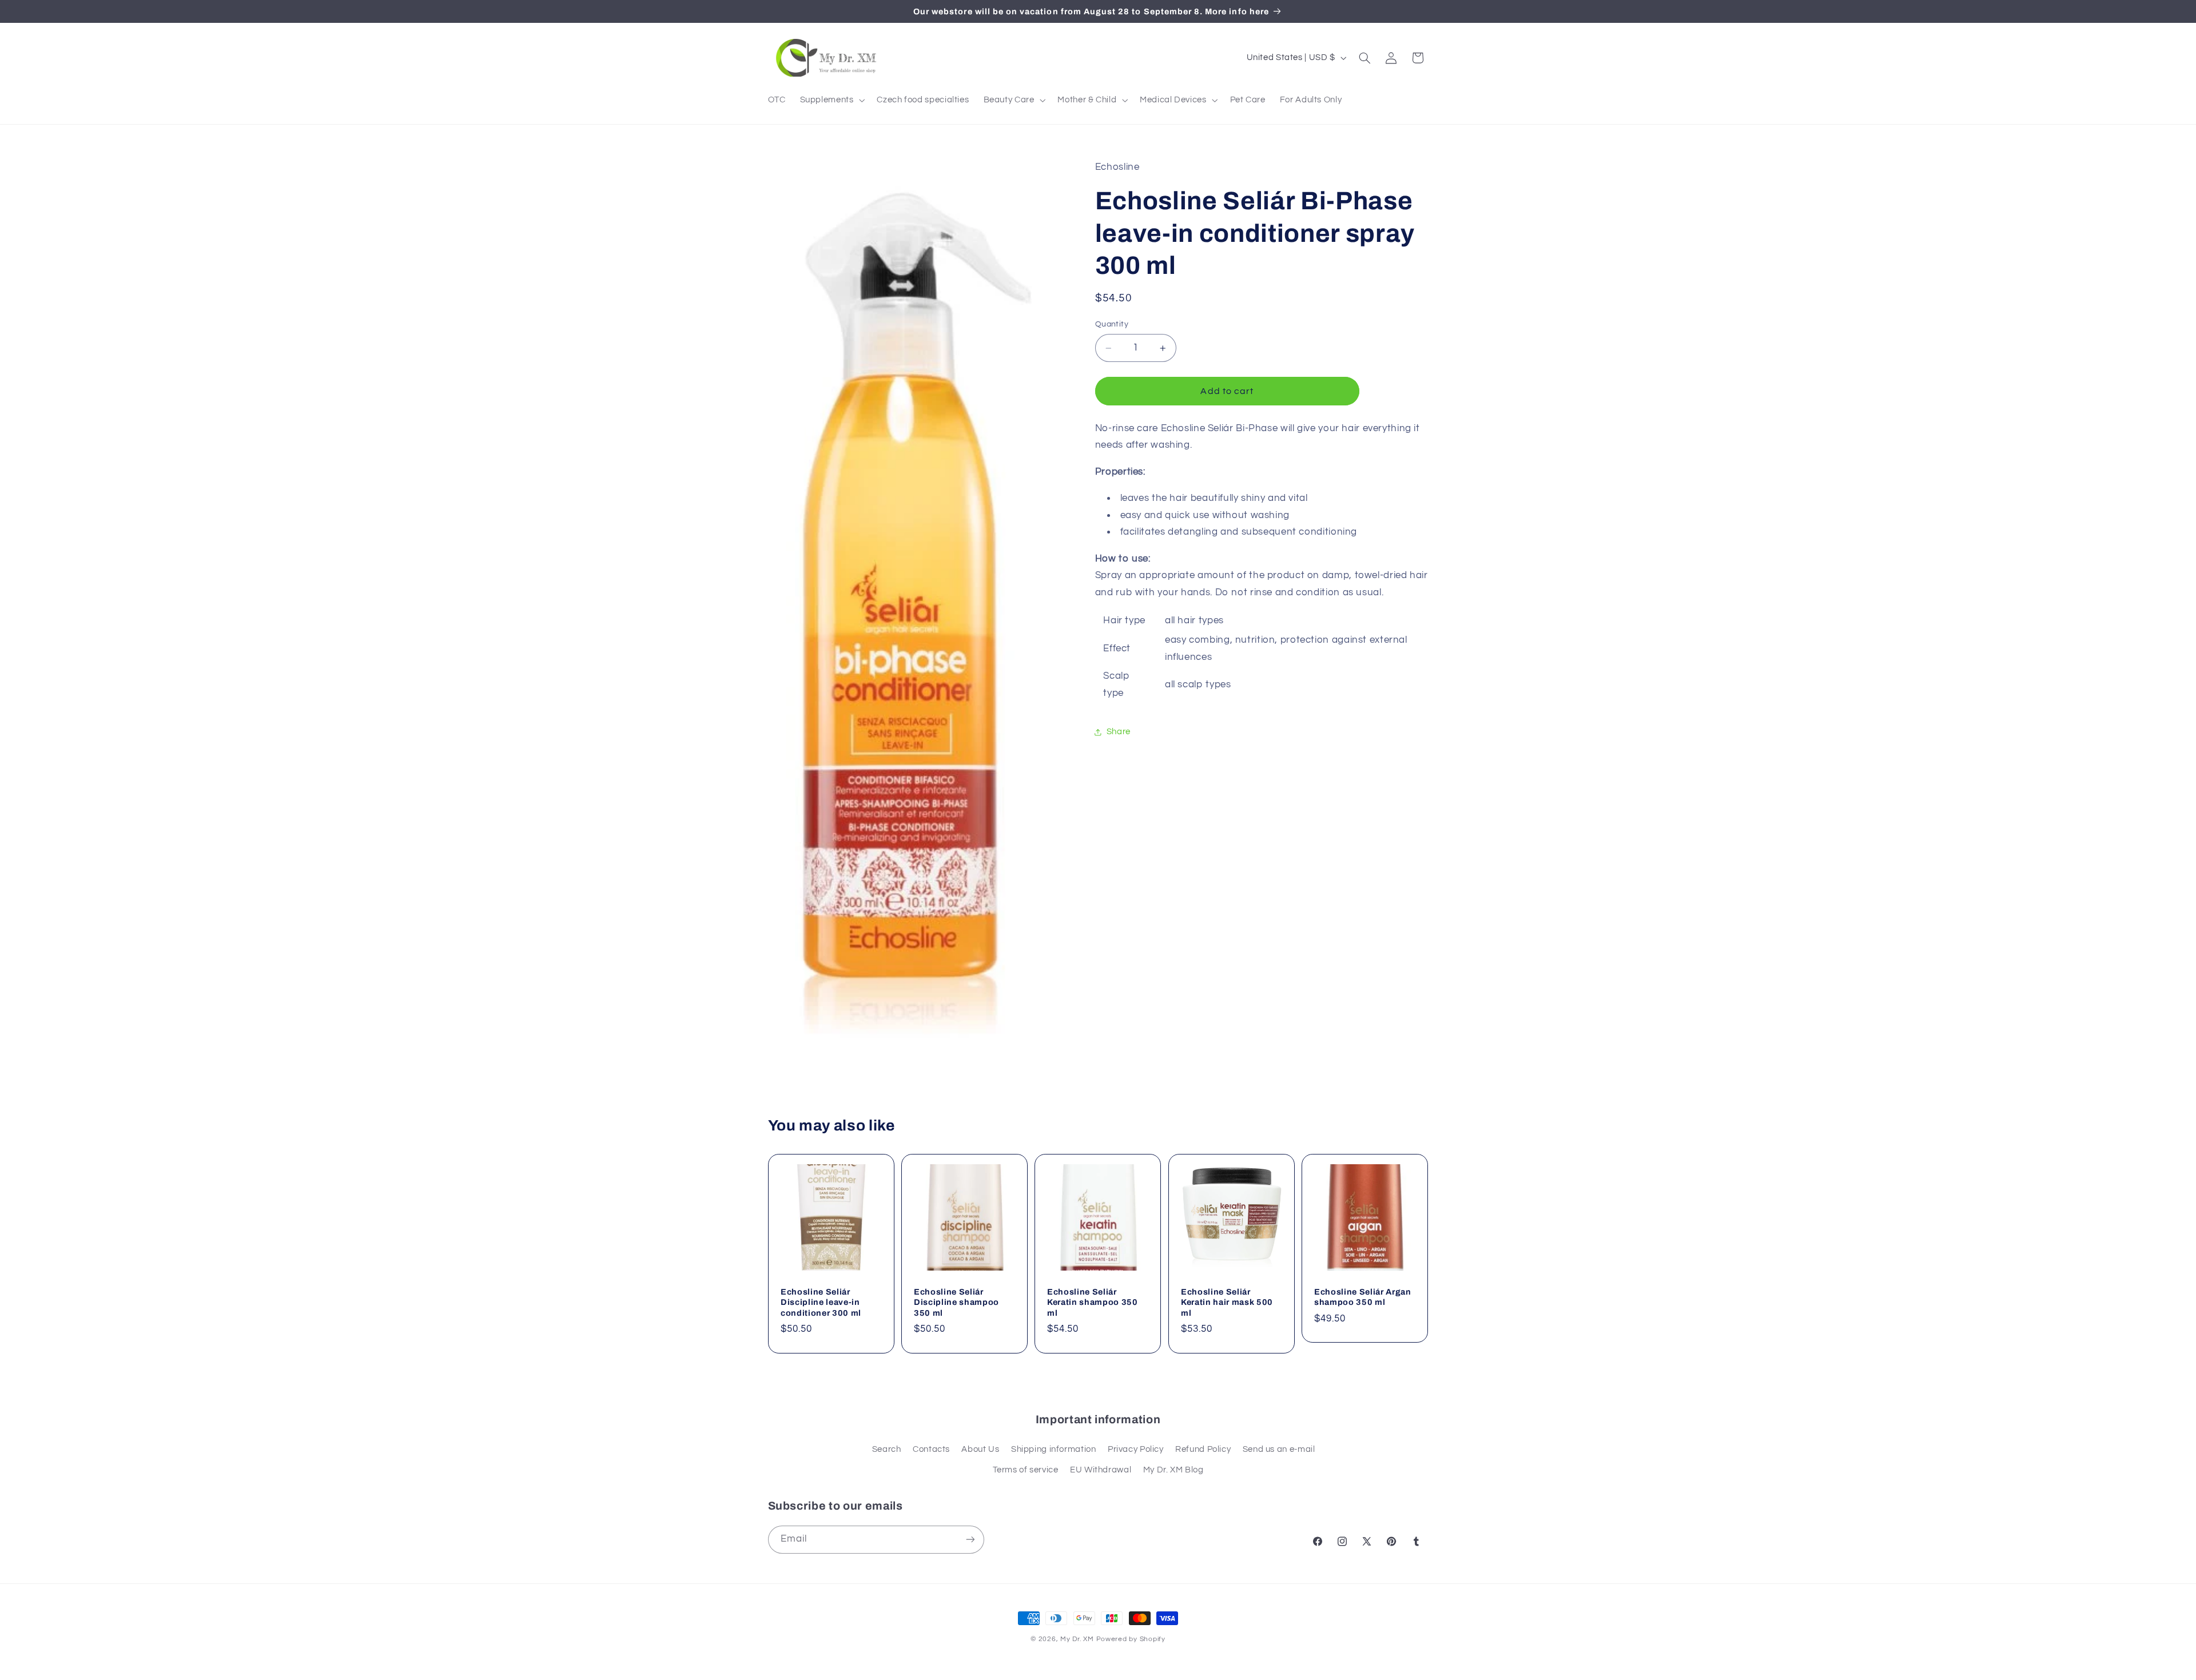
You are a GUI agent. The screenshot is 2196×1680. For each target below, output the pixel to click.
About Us (980, 1449)
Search (887, 1449)
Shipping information (1054, 1449)
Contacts (931, 1449)
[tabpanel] (1262, 562)
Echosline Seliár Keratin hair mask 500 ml (1227, 1302)
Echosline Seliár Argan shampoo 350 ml (1363, 1297)
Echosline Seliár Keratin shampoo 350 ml (1093, 1302)
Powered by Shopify (1131, 1639)
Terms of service (1026, 1470)
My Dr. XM (1078, 1639)
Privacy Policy (1136, 1449)
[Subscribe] (970, 1540)
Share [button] (1119, 732)
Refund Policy (1203, 1449)
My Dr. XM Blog (1173, 1470)
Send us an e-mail (1279, 1449)
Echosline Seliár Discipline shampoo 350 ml (956, 1302)
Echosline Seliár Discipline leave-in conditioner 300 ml (821, 1302)
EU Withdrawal (1101, 1470)
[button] (831, 100)
